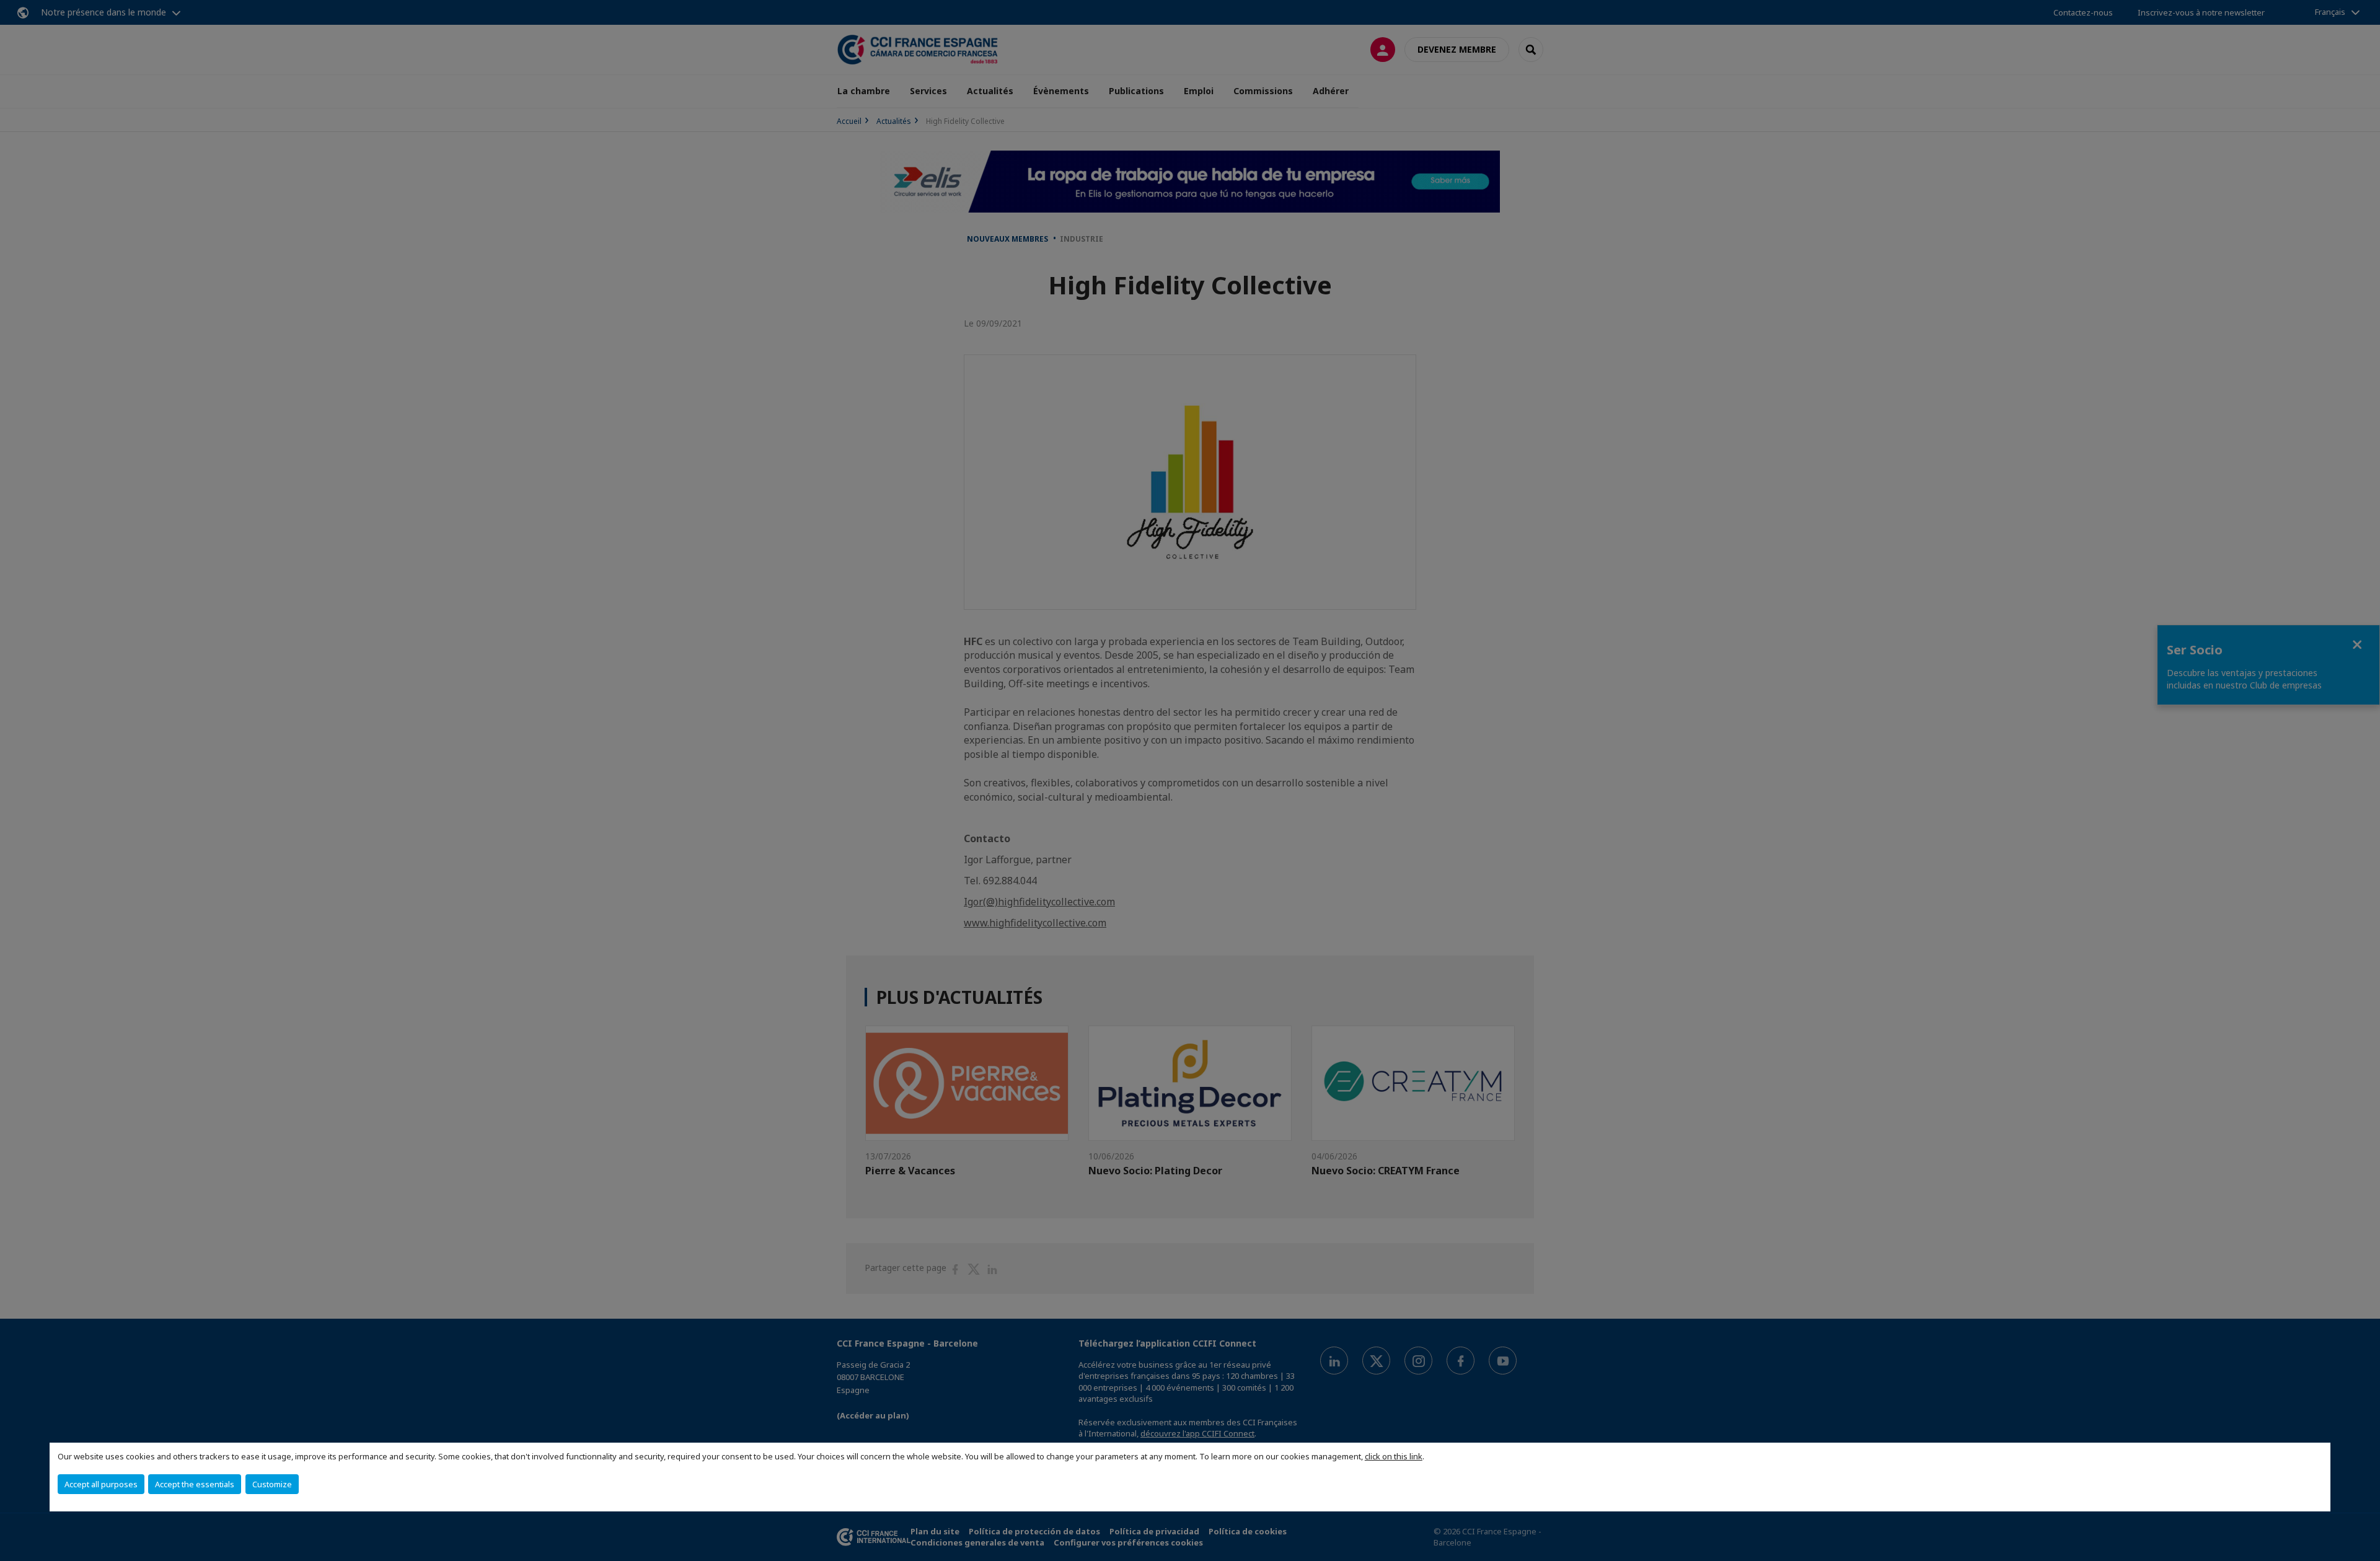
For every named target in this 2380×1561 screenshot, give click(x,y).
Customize (272, 1484)
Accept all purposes (101, 1484)
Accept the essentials (195, 1484)
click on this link (1394, 1456)
